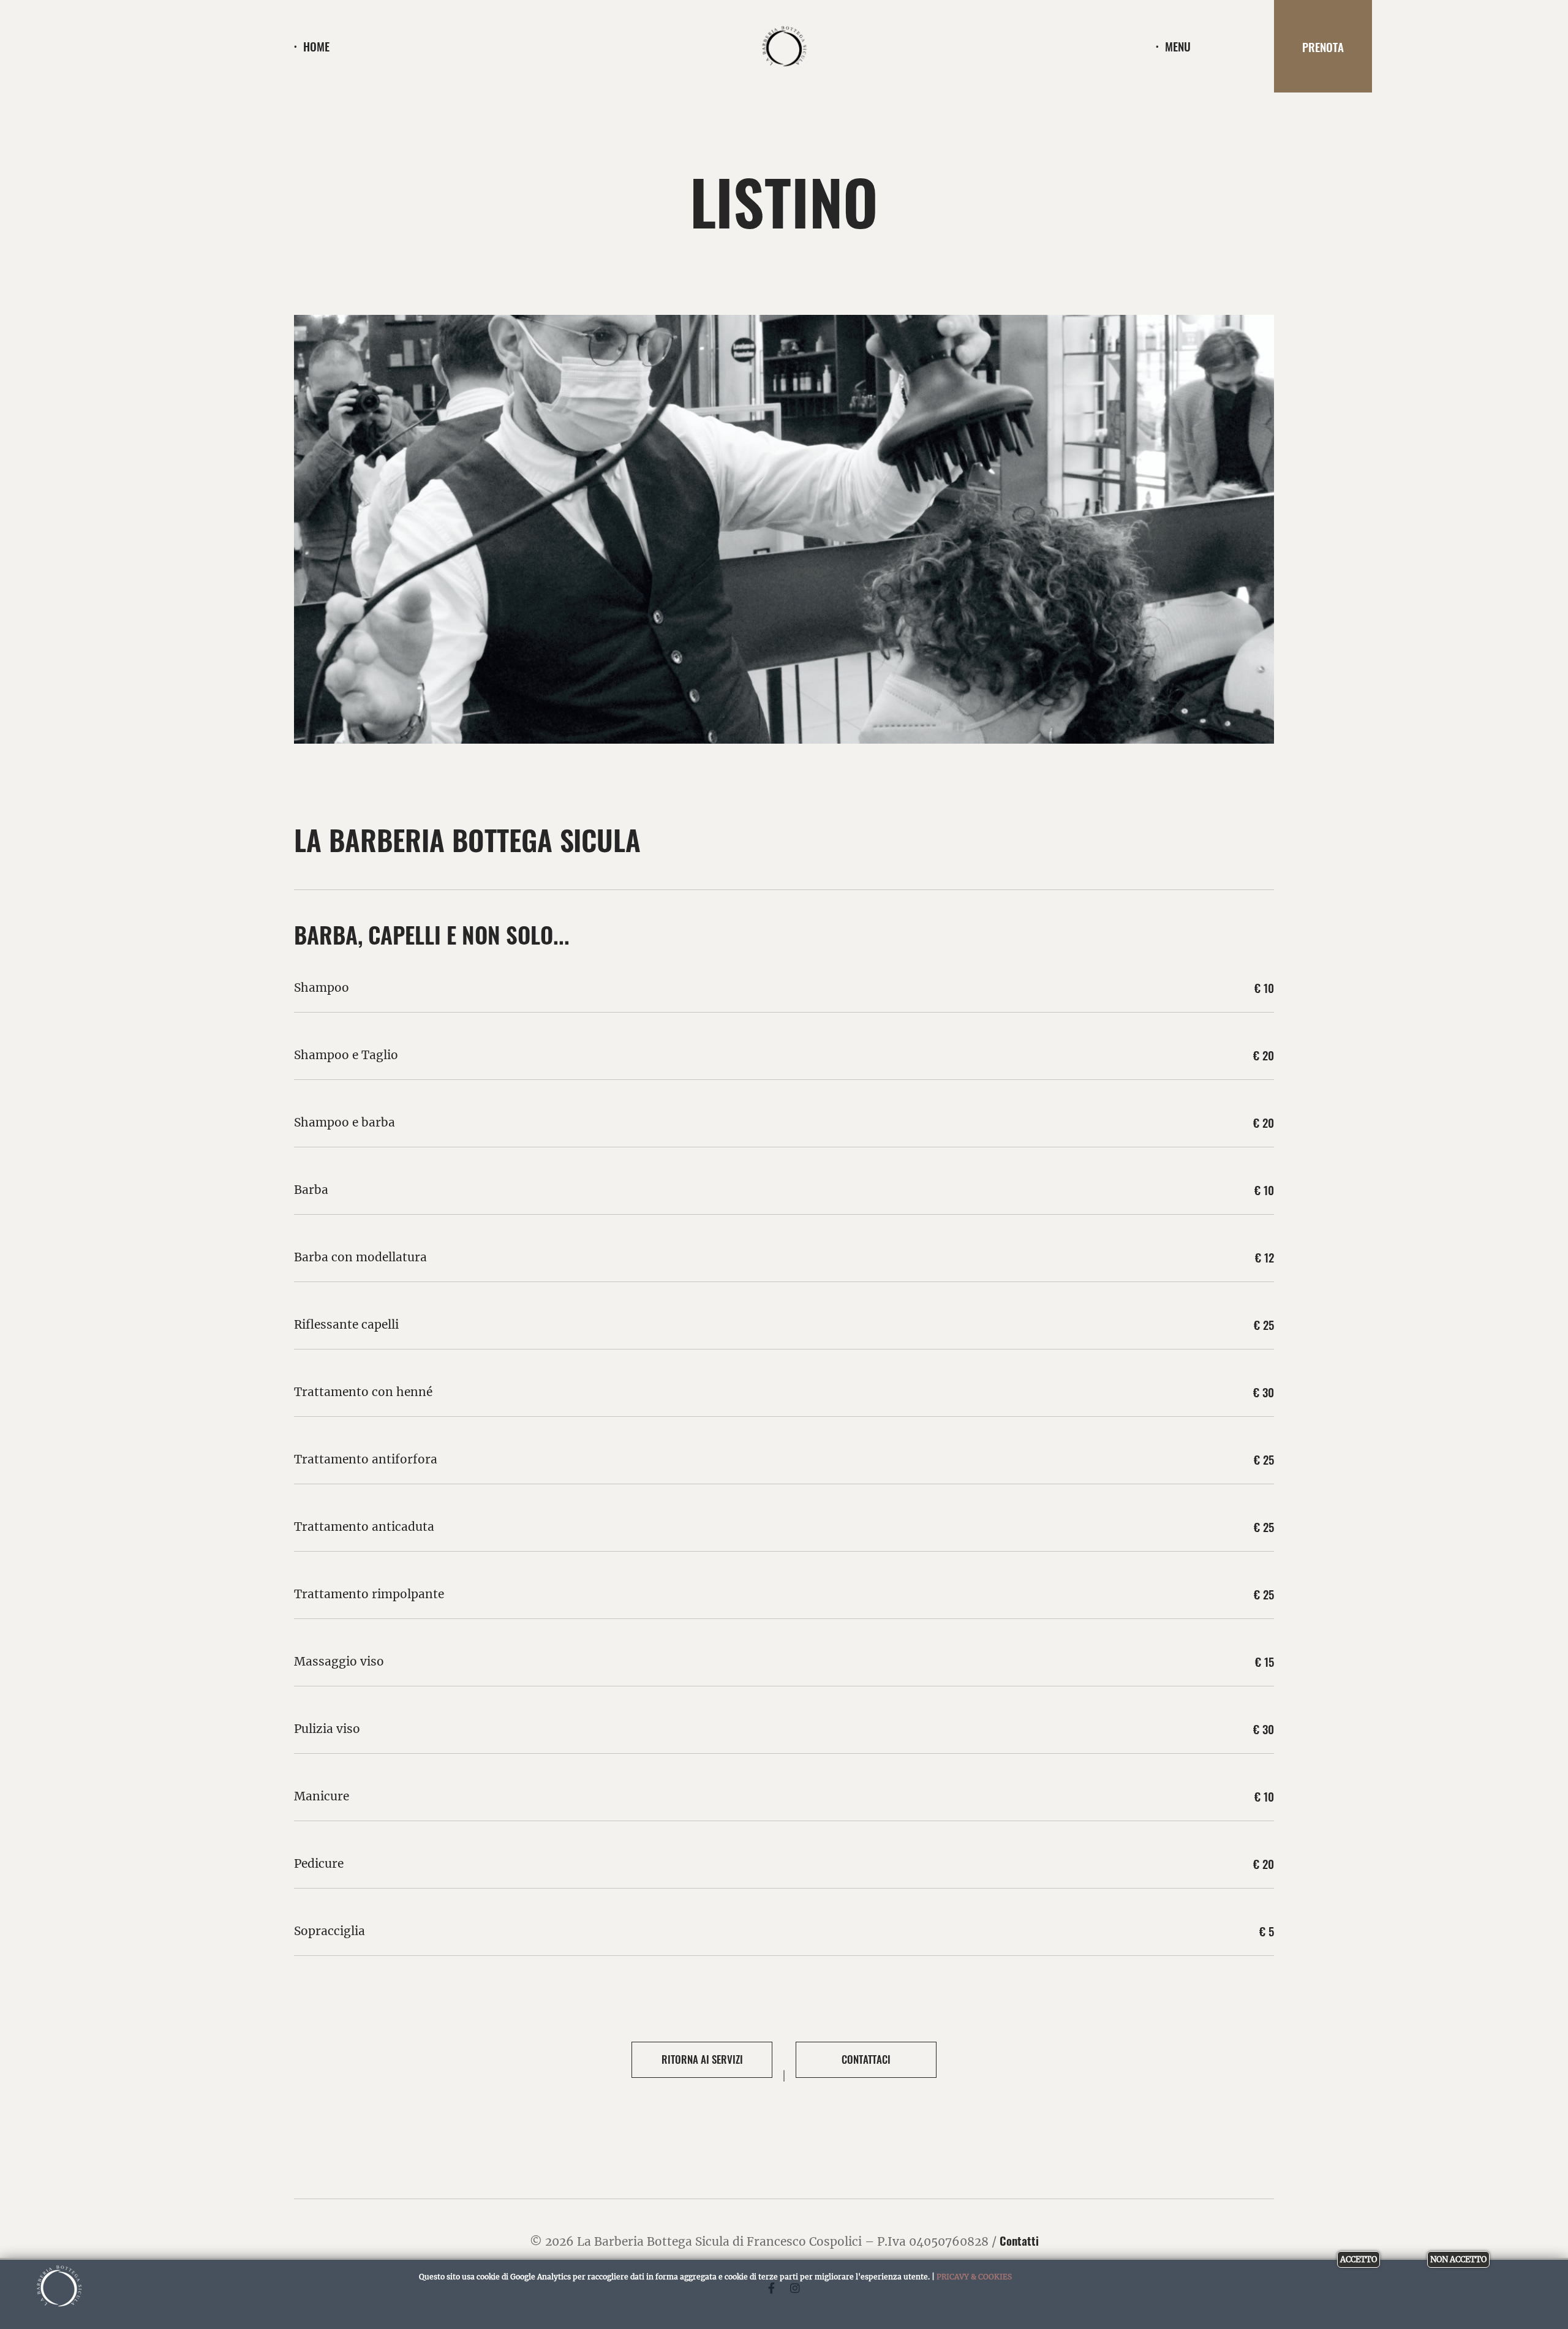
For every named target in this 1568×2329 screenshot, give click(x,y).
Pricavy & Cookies (974, 2277)
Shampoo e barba (345, 1122)
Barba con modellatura (360, 1257)
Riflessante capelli (346, 1324)
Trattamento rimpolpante (369, 1594)
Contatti (1019, 2240)
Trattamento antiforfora (366, 1459)
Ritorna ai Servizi (702, 2059)
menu (1178, 46)
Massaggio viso (339, 1661)
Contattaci (866, 2059)
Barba (311, 1190)
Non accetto (1458, 2259)
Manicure (322, 1796)
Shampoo (322, 987)
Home (316, 46)
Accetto (1359, 2259)
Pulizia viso (327, 1729)
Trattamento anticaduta (364, 1527)
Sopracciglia (330, 1931)
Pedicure (319, 1863)
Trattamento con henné (363, 1392)
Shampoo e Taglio (346, 1055)
